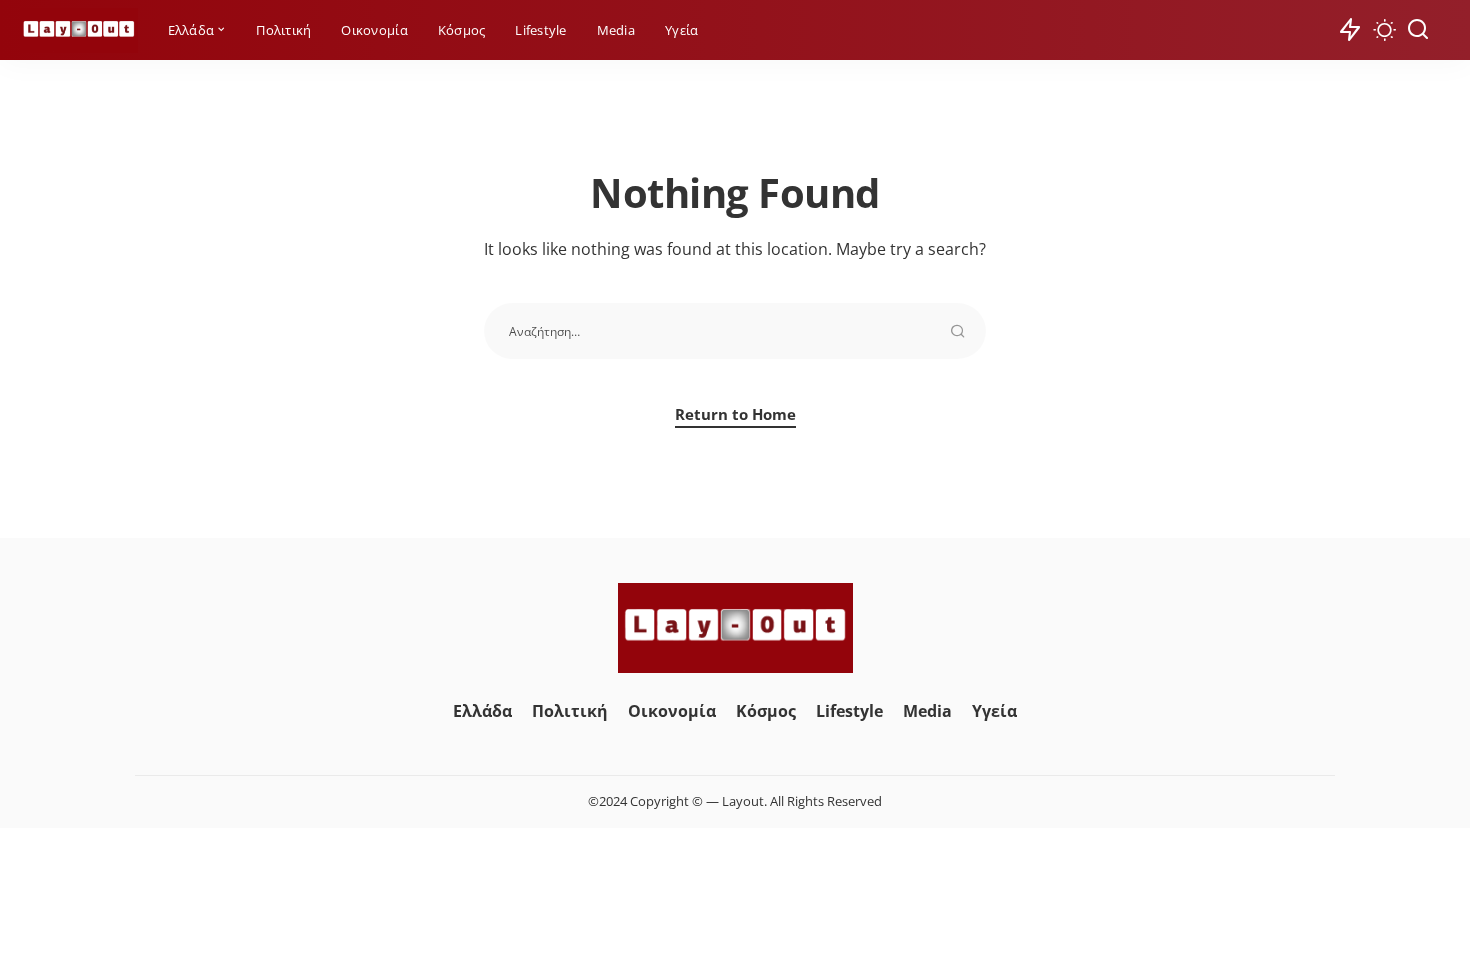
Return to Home (735, 414)
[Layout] (79, 30)
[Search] (1418, 30)
